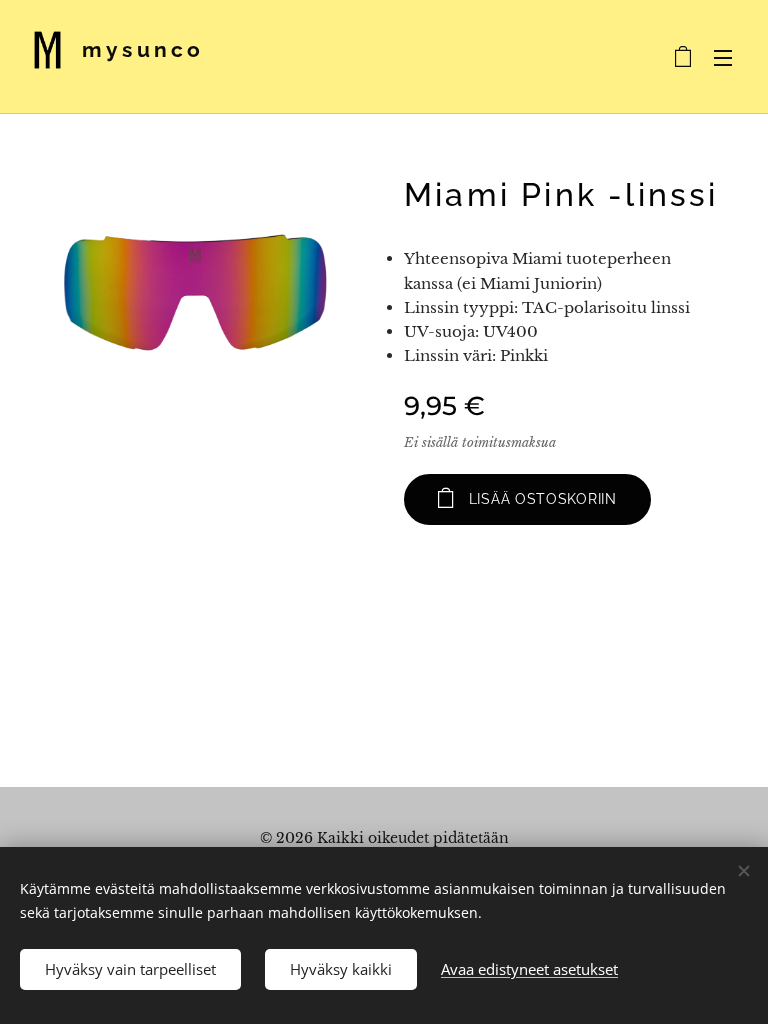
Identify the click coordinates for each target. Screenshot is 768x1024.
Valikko (723, 57)
